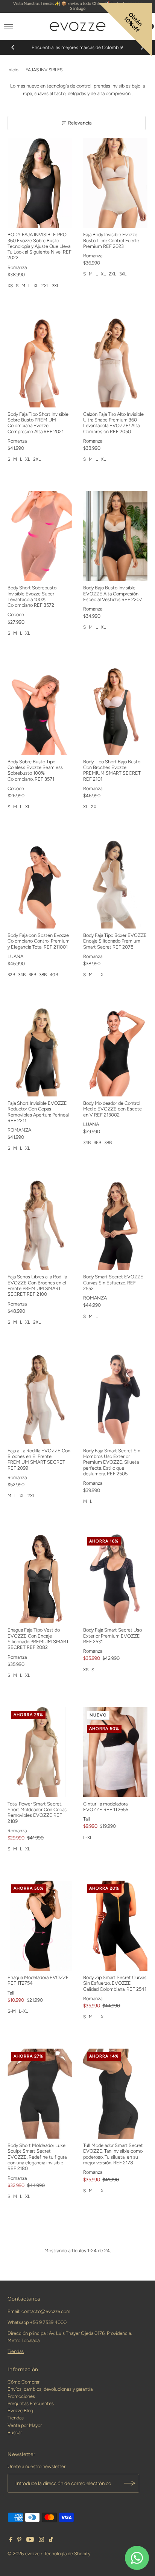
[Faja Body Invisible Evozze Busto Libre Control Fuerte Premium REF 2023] (115, 183)
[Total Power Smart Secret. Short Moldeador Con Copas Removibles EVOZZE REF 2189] (40, 1752)
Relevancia (80, 123)
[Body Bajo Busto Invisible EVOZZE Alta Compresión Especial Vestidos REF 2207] (115, 536)
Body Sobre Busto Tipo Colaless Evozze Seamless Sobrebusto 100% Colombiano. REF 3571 (35, 770)
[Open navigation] (9, 26)
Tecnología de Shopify (67, 2554)
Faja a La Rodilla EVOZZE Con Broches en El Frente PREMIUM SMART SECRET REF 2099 (39, 1459)
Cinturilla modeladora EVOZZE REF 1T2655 (106, 1807)
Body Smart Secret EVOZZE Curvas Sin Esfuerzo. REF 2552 (113, 1283)
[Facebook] (11, 2541)
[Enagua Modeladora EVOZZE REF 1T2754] (40, 1926)
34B (22, 975)
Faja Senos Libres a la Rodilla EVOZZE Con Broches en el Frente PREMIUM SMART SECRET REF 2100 (37, 1285)
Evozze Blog (20, 2411)
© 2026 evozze (24, 2554)
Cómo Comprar (24, 2382)
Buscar (15, 2432)
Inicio (13, 70)
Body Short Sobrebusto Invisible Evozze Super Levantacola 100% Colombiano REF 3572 (32, 596)
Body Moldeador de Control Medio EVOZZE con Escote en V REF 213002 (112, 1109)
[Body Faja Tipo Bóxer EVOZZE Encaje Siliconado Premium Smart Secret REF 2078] (115, 884)
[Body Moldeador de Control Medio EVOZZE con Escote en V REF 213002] (115, 1051)
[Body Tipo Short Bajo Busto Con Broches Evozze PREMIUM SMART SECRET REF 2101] (115, 710)
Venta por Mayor (25, 2425)
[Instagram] (41, 2541)
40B (54, 975)
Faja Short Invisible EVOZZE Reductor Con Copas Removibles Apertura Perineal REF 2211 (38, 1112)
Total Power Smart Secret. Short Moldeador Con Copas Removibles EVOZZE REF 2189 (37, 1812)
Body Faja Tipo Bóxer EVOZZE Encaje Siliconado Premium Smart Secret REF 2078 (115, 941)
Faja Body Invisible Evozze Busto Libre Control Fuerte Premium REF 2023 (111, 240)
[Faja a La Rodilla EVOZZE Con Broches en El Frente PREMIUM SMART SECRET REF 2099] (40, 1399)
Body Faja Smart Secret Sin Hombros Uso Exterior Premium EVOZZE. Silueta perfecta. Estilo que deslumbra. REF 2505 (112, 1462)
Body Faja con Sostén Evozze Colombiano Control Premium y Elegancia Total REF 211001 (39, 941)
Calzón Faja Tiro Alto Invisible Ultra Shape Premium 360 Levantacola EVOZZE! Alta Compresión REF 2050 (113, 423)
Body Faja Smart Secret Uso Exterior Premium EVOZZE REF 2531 (112, 1636)
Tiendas (16, 2351)
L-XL (88, 1838)
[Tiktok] (51, 2541)
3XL (55, 286)
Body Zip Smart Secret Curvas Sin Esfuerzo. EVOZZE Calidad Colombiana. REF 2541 (115, 1983)
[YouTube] (30, 2541)
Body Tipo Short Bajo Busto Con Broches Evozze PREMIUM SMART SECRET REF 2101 (112, 770)
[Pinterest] (19, 2541)
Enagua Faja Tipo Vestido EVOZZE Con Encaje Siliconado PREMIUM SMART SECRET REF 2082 (38, 1639)
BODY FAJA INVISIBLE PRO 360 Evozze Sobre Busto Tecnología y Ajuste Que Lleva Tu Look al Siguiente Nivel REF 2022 (40, 246)
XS (10, 286)
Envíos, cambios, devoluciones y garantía (50, 2389)
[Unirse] (130, 2483)
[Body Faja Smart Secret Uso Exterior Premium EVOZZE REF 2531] (115, 1579)
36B (32, 975)
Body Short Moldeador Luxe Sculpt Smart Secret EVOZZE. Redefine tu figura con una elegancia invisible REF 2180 (37, 2157)
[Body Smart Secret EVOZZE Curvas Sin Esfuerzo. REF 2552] (115, 1225)
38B (43, 975)
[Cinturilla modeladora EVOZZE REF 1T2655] (115, 1752)
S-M (12, 2011)
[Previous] (13, 48)
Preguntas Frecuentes (31, 2403)
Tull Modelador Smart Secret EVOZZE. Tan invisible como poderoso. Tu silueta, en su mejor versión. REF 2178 (113, 2154)
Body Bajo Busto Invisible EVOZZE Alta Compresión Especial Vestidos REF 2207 (113, 594)
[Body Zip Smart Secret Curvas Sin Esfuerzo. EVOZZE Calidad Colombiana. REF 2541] (115, 1926)
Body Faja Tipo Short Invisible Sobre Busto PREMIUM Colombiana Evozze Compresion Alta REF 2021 (38, 423)
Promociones (21, 2396)
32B (11, 975)
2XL (45, 286)
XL (36, 286)
